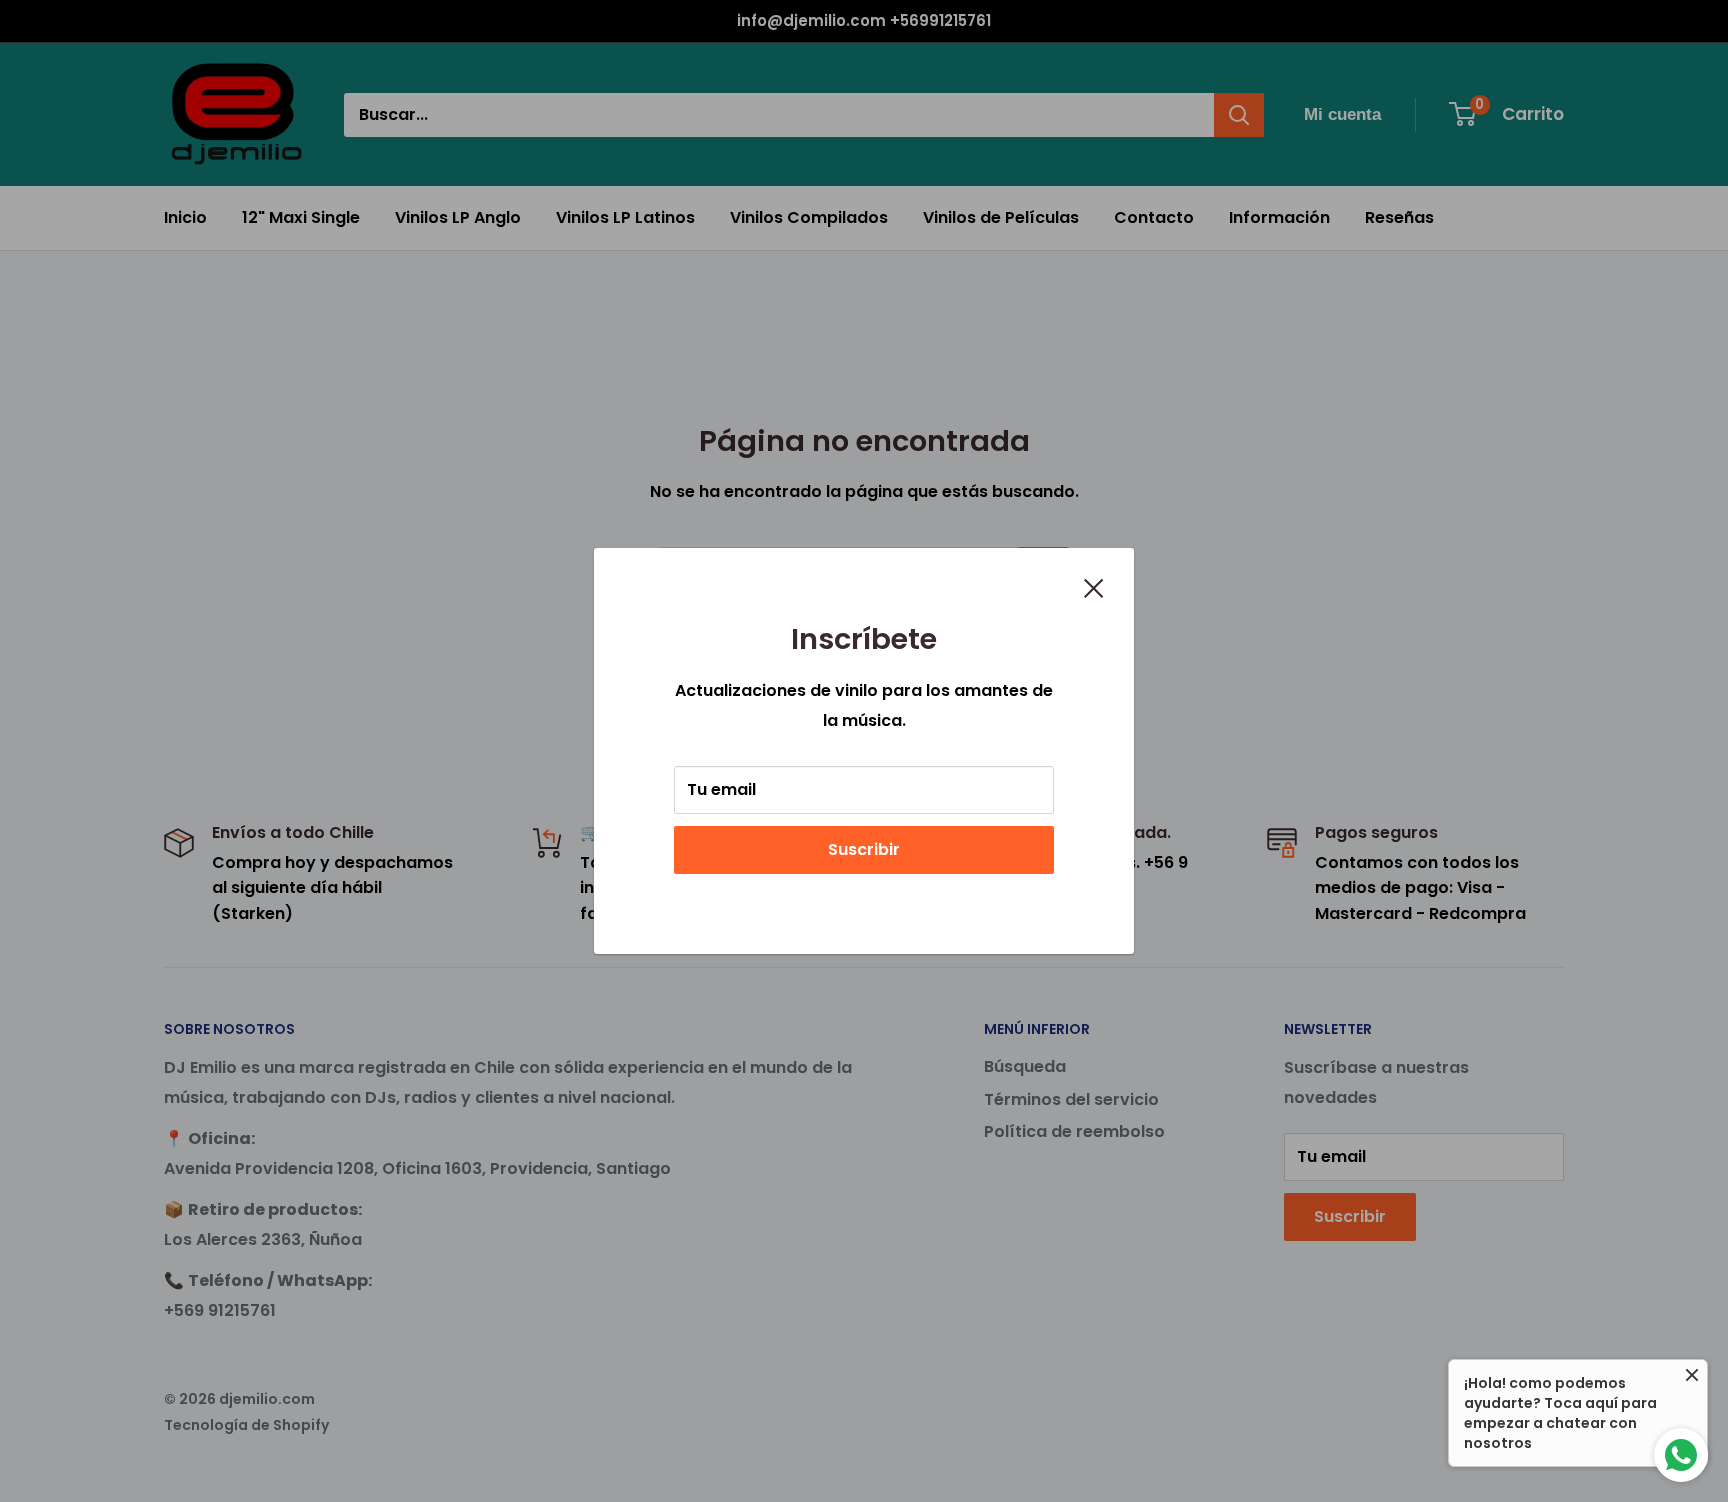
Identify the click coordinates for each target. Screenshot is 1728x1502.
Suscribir (864, 849)
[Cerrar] (1094, 587)
